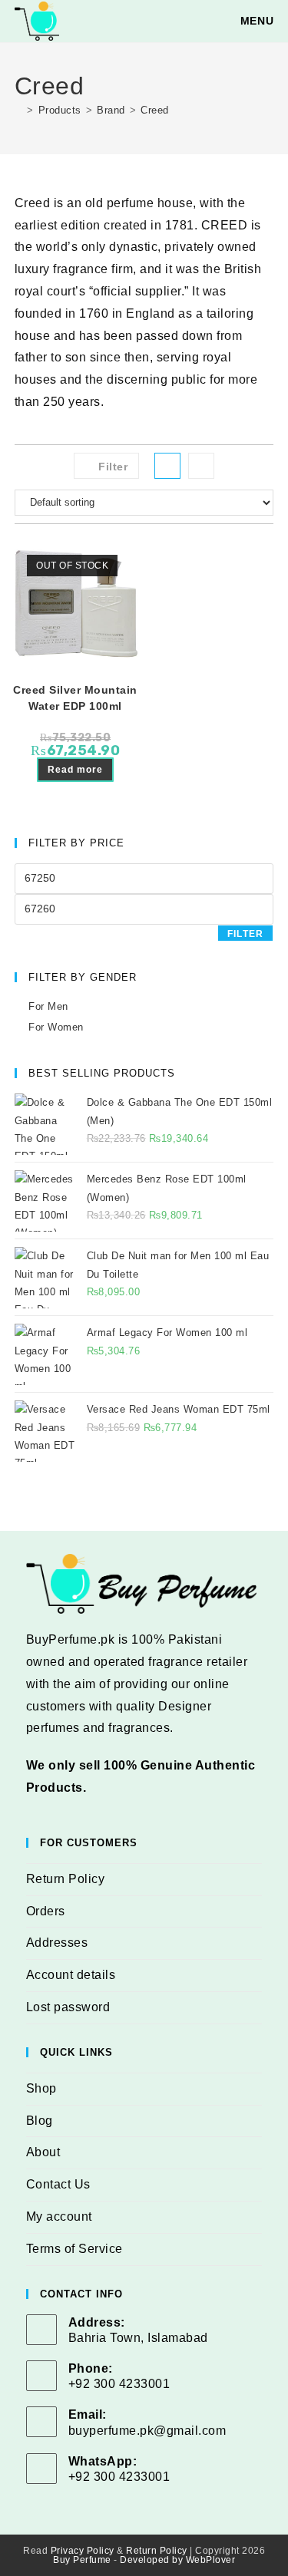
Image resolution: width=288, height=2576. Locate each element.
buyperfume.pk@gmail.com (147, 2431)
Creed (155, 110)
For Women (56, 1027)
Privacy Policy (83, 2551)
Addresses (57, 1943)
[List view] (201, 466)
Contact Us (58, 2184)
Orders (46, 1911)
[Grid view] (167, 466)
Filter (245, 934)
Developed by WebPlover (177, 2560)
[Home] (19, 110)
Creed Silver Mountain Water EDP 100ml (75, 698)
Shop (41, 2088)
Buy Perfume (82, 2560)
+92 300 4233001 (119, 2477)
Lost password (68, 2007)
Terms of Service (74, 2249)
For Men (48, 1006)
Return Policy (66, 1879)
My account (59, 2216)
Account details (71, 1975)
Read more (75, 770)
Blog (40, 2121)
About (43, 2152)
